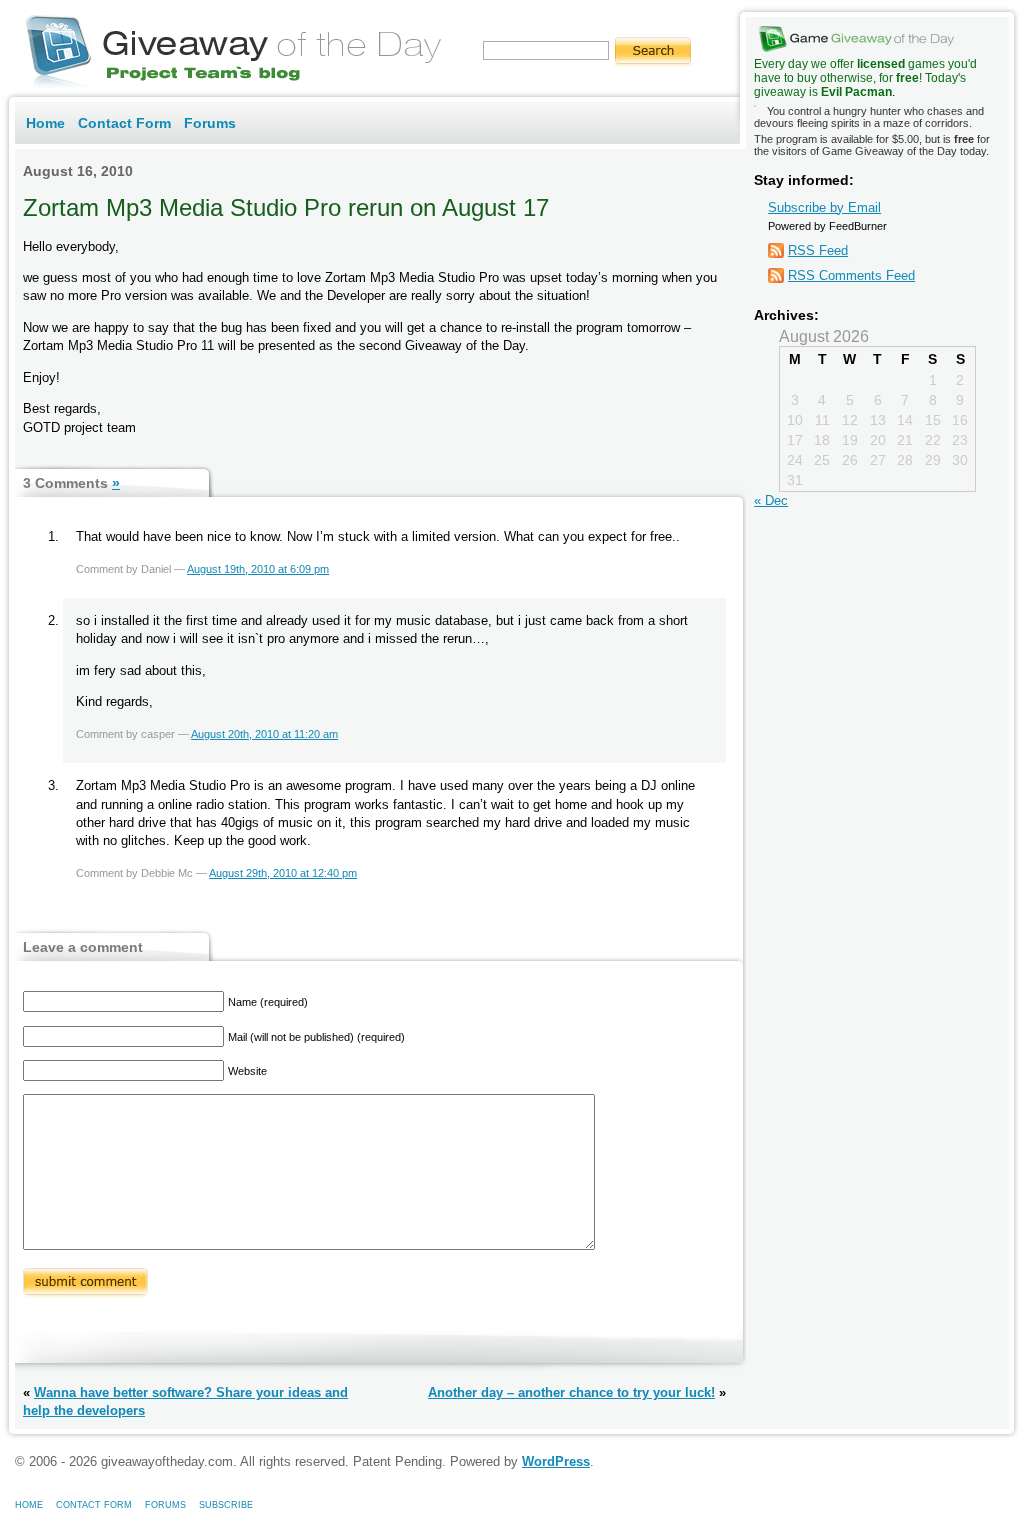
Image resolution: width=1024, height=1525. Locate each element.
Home (45, 123)
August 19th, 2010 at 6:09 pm (258, 569)
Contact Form (124, 123)
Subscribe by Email (824, 207)
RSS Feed (818, 250)
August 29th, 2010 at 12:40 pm (283, 873)
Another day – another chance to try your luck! (571, 1392)
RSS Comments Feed (851, 275)
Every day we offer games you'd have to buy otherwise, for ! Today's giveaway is (865, 78)
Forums (210, 123)
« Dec (771, 500)
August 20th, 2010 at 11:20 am (264, 734)
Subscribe (226, 1505)
